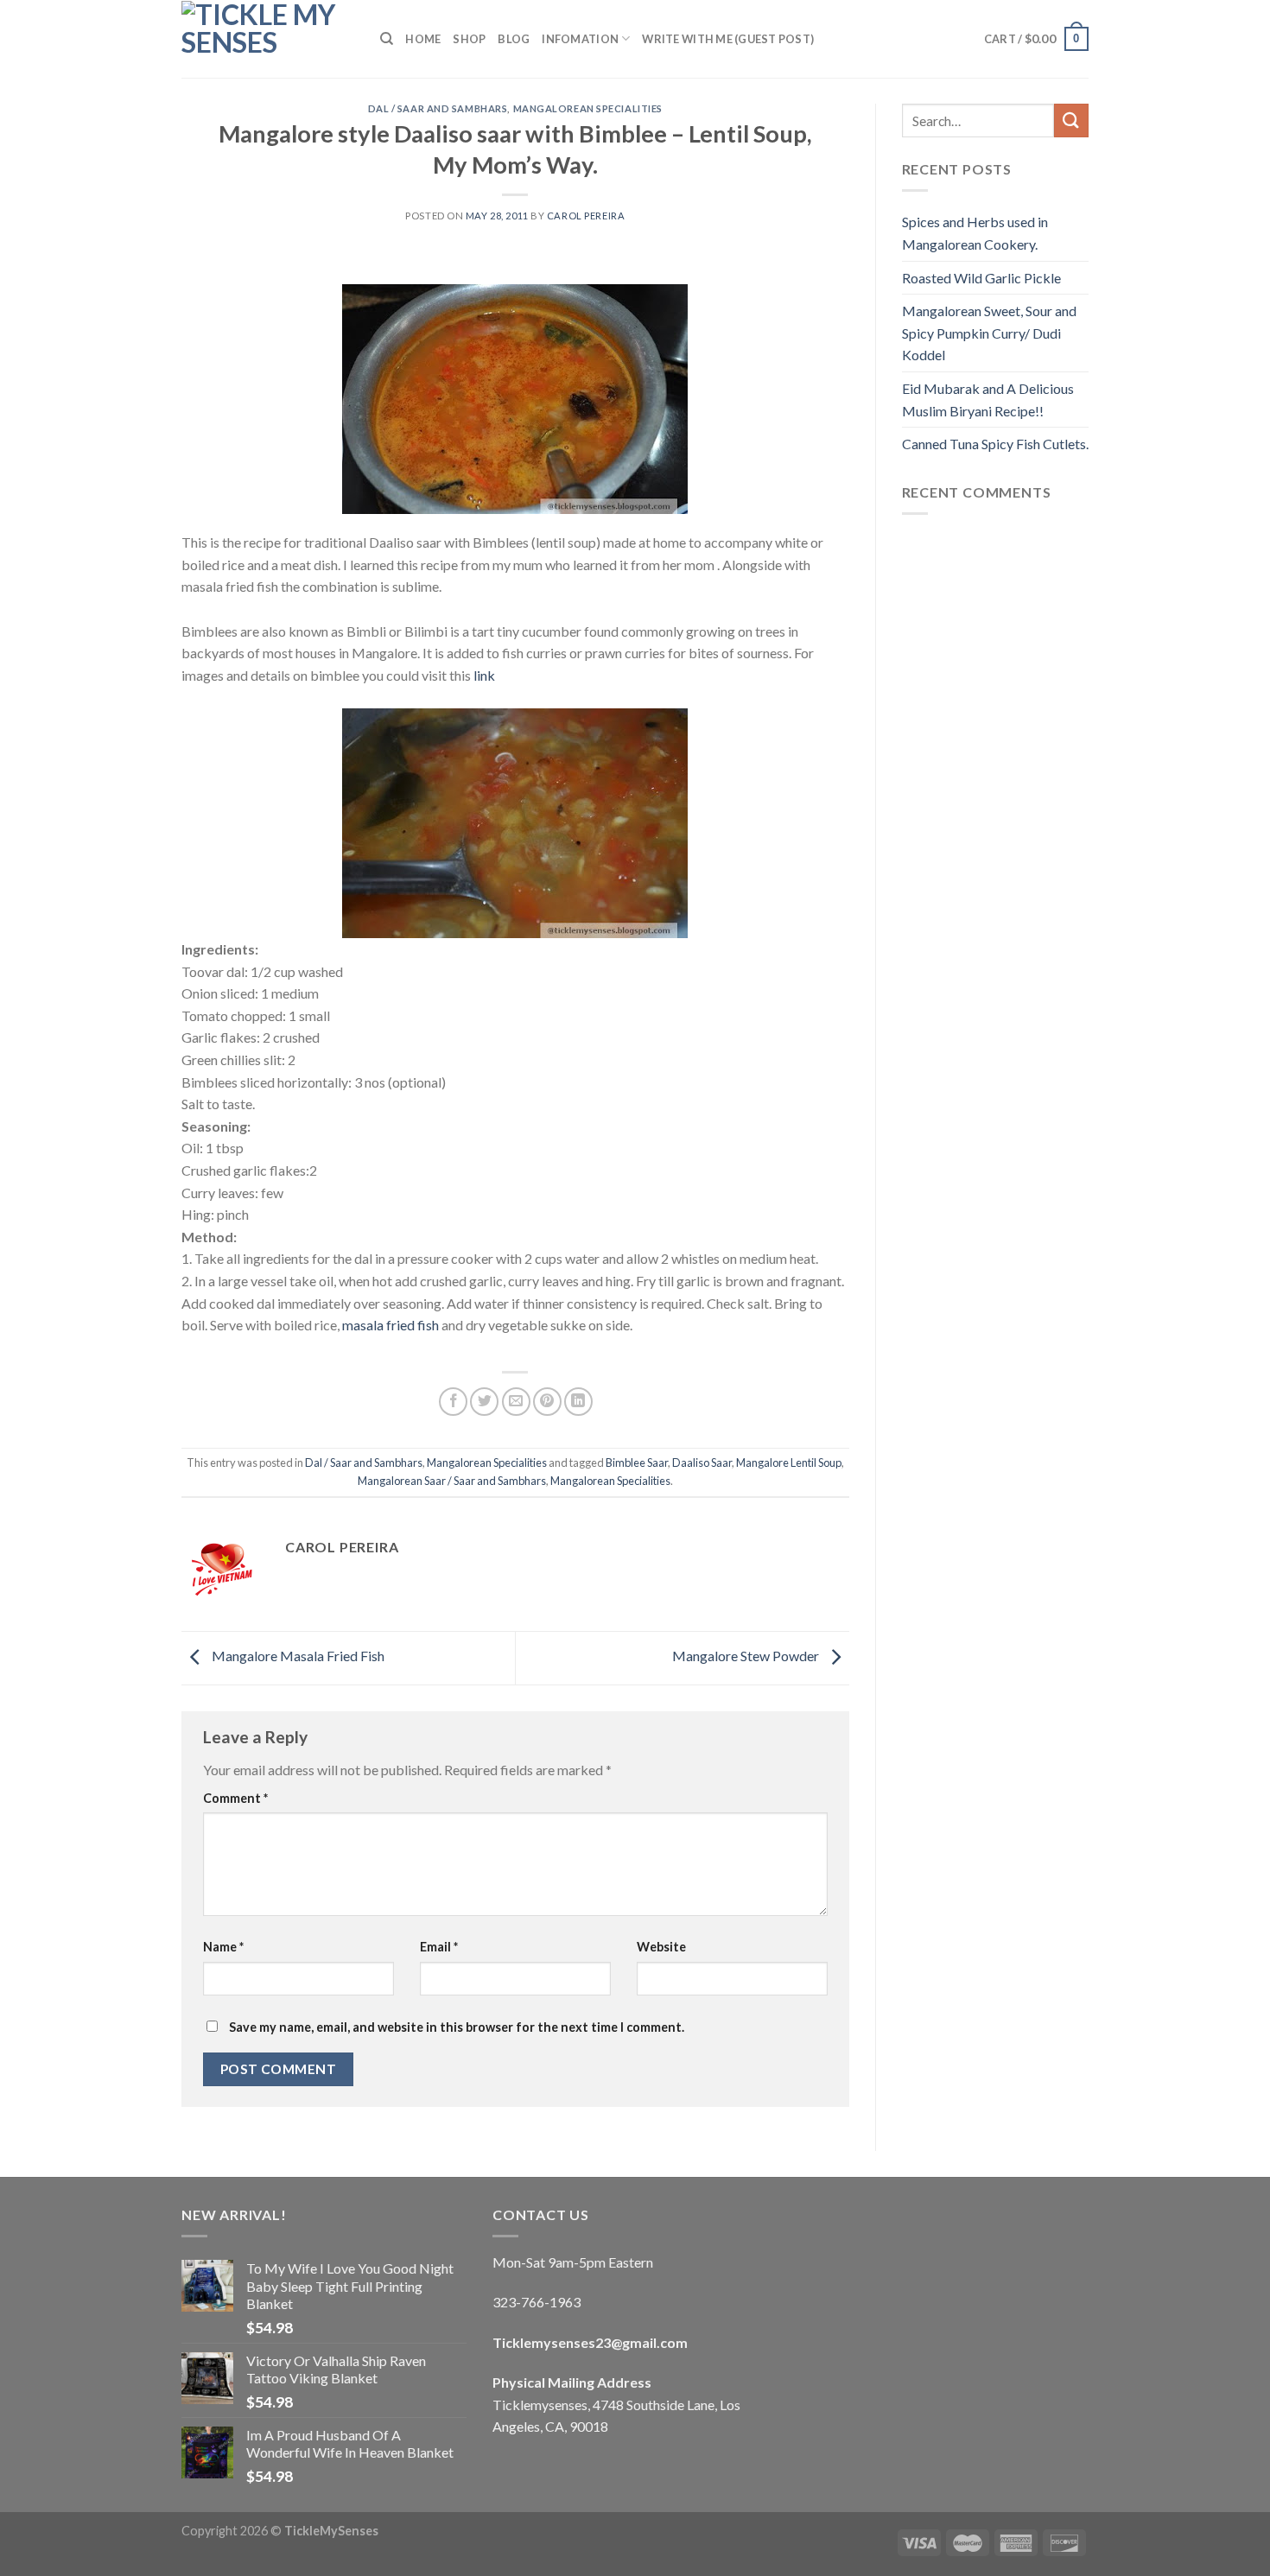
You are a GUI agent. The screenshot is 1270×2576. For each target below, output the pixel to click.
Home (423, 39)
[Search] (387, 39)
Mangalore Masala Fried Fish (297, 1656)
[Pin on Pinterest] (547, 1402)
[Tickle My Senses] (268, 39)
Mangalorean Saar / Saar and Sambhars (452, 1481)
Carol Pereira (586, 216)
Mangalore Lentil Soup (789, 1462)
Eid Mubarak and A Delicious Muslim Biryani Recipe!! (988, 400)
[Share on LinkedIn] (578, 1402)
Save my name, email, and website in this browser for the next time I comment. (457, 2027)
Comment (235, 1798)
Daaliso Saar (702, 1462)
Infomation (580, 39)
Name (223, 1947)
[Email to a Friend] (516, 1402)
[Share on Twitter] (484, 1402)
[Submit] (1071, 121)
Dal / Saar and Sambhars (438, 108)
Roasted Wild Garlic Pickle (981, 278)
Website (661, 1947)
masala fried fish (391, 1325)
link (484, 675)
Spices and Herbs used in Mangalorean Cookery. (975, 233)
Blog (514, 39)
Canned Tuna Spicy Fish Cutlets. (995, 444)
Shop (469, 39)
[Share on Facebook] (453, 1402)
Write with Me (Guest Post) (728, 39)
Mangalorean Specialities (588, 108)
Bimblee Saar (637, 1462)
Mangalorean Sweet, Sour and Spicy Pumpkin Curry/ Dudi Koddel (989, 333)
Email (439, 1947)
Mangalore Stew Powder (747, 1656)
